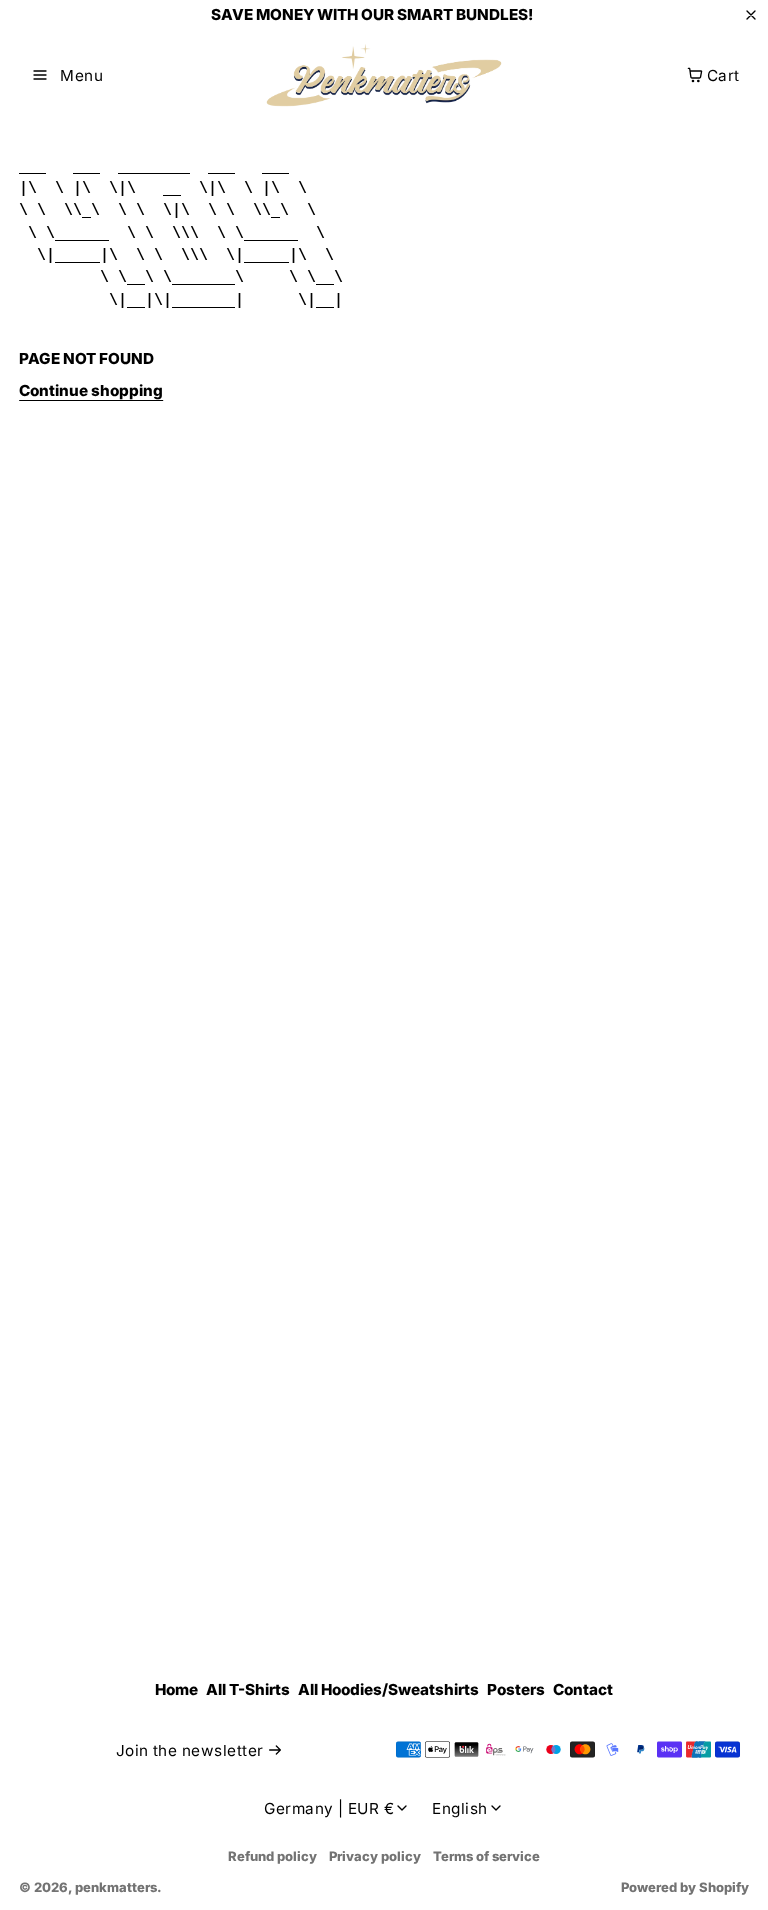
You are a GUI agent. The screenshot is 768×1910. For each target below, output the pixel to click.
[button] (67, 75)
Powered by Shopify (685, 1887)
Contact (583, 1689)
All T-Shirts (248, 1689)
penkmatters (116, 1887)
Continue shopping (91, 390)
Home (176, 1689)
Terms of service (486, 1856)
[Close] (751, 15)
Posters (516, 1689)
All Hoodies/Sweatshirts (388, 1689)
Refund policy (272, 1856)
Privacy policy (375, 1856)
